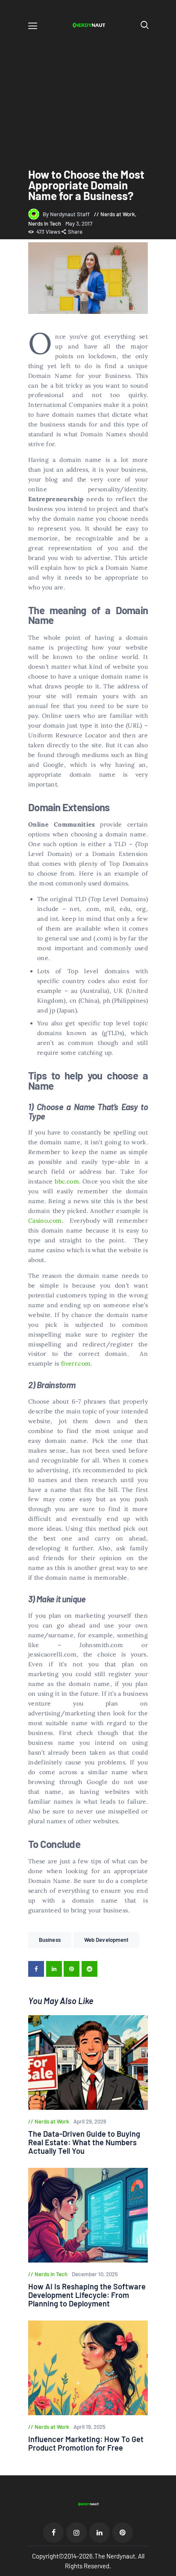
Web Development (107, 1940)
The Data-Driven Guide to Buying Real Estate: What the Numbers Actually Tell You (84, 2142)
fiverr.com (76, 1363)
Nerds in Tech (45, 223)
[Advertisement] (88, 93)
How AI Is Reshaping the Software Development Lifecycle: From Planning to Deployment (87, 2295)
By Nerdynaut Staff (67, 214)
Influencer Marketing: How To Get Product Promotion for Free (86, 2443)
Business (50, 1940)
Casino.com (45, 1221)
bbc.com (67, 1181)
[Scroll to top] (170, 2570)
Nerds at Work (118, 214)
